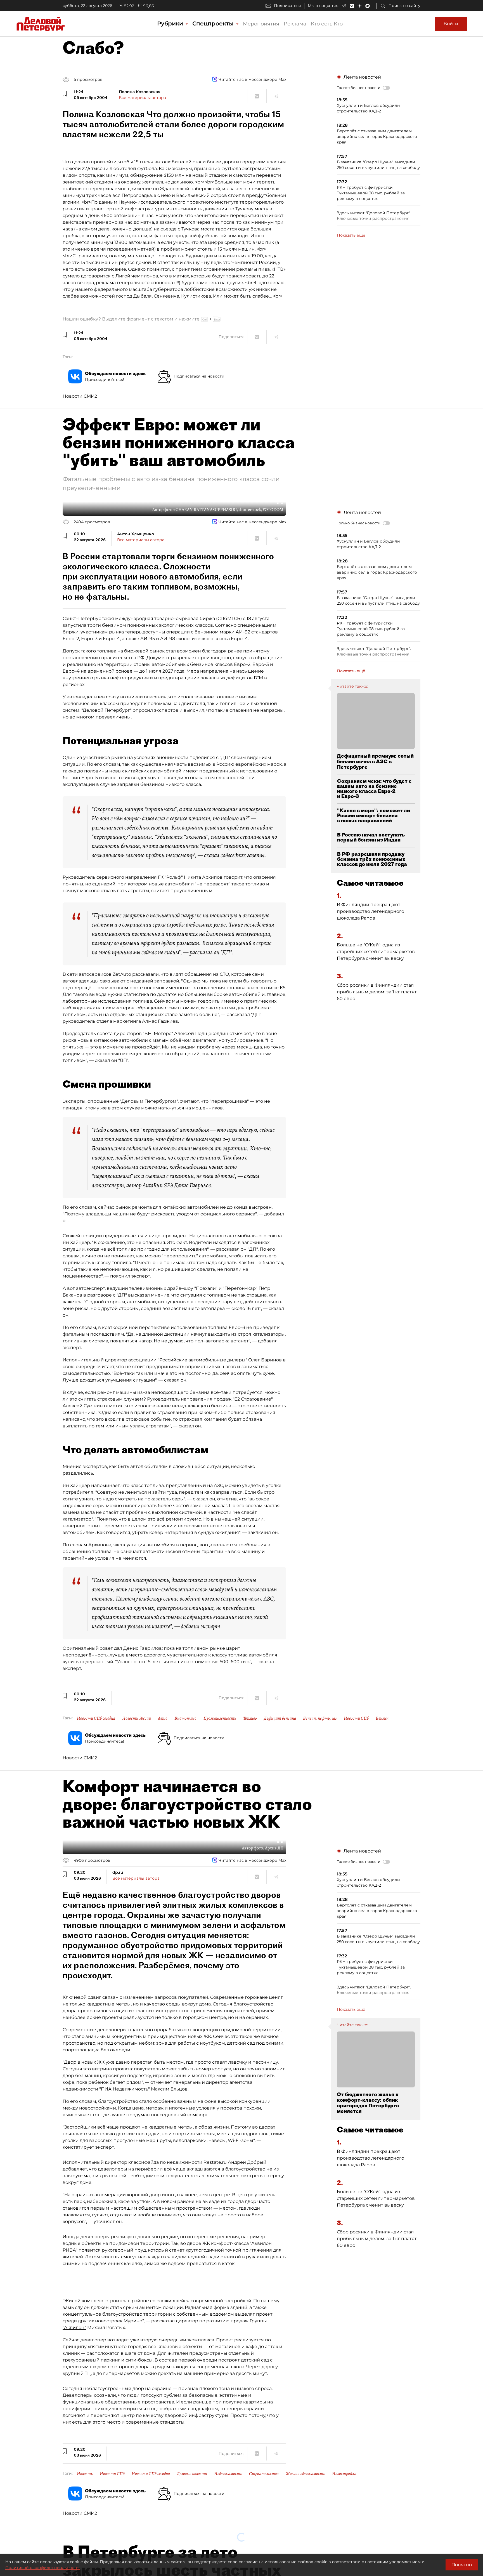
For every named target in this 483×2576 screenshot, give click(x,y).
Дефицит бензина (280, 1718)
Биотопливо (185, 1718)
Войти (451, 24)
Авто (163, 1718)
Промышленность (220, 1718)
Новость (85, 2474)
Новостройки (344, 2474)
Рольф (174, 877)
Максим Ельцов (169, 2089)
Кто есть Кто (327, 24)
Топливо (250, 1718)
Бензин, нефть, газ (320, 1718)
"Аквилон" (74, 2328)
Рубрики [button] (171, 23)
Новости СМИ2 (80, 396)
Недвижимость (228, 2474)
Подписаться (287, 6)
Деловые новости (192, 2474)
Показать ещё (351, 235)
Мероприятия (261, 24)
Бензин (382, 1718)
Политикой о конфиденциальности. (42, 2568)
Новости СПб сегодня (96, 1718)
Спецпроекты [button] (214, 23)
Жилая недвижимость (305, 2474)
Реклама (295, 24)
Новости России (137, 1718)
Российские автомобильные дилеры (202, 1360)
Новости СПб (356, 1718)
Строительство (264, 2474)
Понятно (462, 2565)
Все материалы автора (142, 98)
